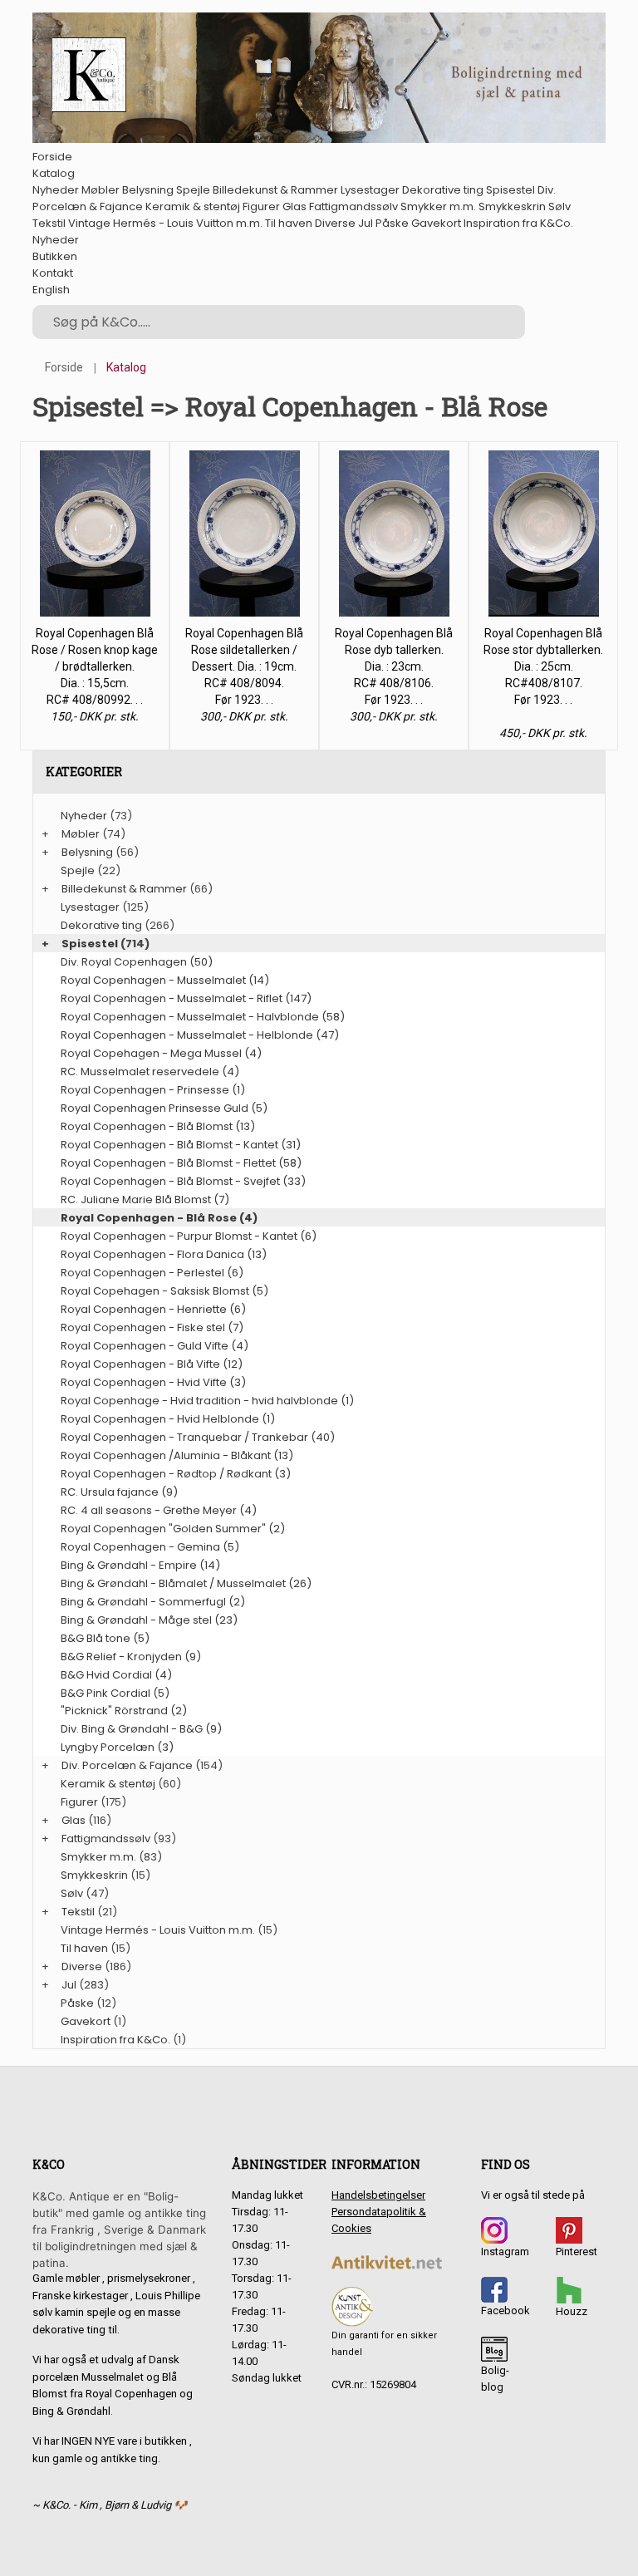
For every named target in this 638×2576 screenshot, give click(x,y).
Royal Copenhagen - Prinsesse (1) (153, 1090)
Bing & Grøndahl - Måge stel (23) (149, 1620)
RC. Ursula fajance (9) (119, 1492)
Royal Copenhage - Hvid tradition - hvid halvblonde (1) (207, 1401)
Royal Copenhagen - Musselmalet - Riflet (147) (186, 998)
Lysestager (370, 190)
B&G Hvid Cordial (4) (116, 1675)
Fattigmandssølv (353, 206)
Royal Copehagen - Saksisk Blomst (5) (164, 1291)
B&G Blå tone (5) (105, 1638)
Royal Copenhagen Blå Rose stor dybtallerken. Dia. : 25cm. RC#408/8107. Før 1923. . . (543, 666)
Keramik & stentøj (193, 206)
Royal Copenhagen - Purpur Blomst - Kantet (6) (189, 1236)
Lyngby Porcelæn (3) (117, 1747)
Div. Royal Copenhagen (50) (137, 962)
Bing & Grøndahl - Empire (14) (140, 1565)
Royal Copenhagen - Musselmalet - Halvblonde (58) (203, 1017)
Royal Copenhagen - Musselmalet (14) (165, 980)
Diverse (335, 223)
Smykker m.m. (438, 206)
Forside (52, 157)
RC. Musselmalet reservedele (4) (150, 1072)
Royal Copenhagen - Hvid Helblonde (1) (168, 1419)
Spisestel (510, 190)
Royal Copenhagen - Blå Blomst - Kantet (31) (181, 1145)
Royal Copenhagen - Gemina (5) (150, 1547)
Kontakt (53, 273)
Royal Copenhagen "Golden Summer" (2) (173, 1529)
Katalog (54, 173)
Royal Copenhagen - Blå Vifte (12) (152, 1364)
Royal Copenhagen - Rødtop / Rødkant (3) (176, 1474)
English (51, 290)
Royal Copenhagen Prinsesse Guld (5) (164, 1108)
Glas (294, 206)
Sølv (559, 206)
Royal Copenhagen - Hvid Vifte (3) (153, 1382)
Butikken (55, 256)
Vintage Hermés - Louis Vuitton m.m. (165, 223)
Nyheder (56, 190)
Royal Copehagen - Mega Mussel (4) (161, 1053)
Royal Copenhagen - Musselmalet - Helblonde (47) (200, 1035)
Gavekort (436, 223)
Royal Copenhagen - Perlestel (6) (152, 1273)
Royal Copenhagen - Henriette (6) (153, 1309)
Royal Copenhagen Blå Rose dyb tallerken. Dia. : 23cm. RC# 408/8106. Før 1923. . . (394, 666)
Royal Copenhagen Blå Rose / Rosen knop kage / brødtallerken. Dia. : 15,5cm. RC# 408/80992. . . (95, 666)
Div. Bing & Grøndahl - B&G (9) (141, 1729)
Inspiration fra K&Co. (518, 223)
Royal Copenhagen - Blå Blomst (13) (158, 1126)
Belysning (148, 190)
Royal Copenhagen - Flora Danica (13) (164, 1254)
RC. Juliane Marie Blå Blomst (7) (145, 1200)
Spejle (193, 190)
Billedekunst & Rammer (275, 190)
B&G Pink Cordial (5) (115, 1693)
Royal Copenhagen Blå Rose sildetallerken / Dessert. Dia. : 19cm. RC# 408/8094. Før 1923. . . (244, 666)
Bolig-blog (495, 2379)
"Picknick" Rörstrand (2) (124, 1711)
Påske (392, 223)
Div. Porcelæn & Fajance (127, 1765)
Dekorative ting (443, 190)
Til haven (289, 223)
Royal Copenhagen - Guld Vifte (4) (155, 1346)
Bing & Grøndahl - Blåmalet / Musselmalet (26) (186, 1583)
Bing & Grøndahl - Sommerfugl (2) (153, 1602)
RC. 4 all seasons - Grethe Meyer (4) (159, 1510)
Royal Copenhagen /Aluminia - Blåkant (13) (177, 1455)
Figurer (261, 206)
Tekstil (49, 223)
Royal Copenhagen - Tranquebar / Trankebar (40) (198, 1437)
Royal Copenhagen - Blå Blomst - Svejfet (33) (183, 1181)
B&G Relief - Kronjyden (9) (131, 1657)
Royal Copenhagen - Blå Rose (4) (159, 1218)
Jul (366, 223)
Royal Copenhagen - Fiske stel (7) (152, 1327)
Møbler (101, 190)
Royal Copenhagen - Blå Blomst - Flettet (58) (181, 1163)
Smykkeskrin (512, 206)
